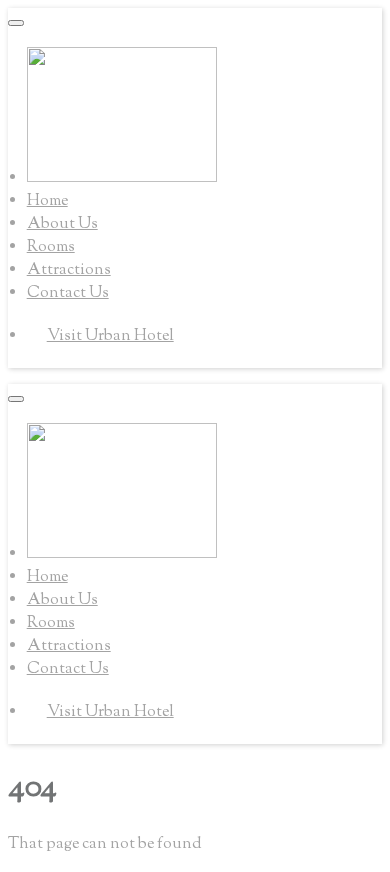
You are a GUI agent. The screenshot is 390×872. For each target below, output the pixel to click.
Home (47, 201)
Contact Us (68, 293)
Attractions (69, 270)
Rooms (51, 247)
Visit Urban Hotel (110, 336)
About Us (62, 224)
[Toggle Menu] (16, 23)
